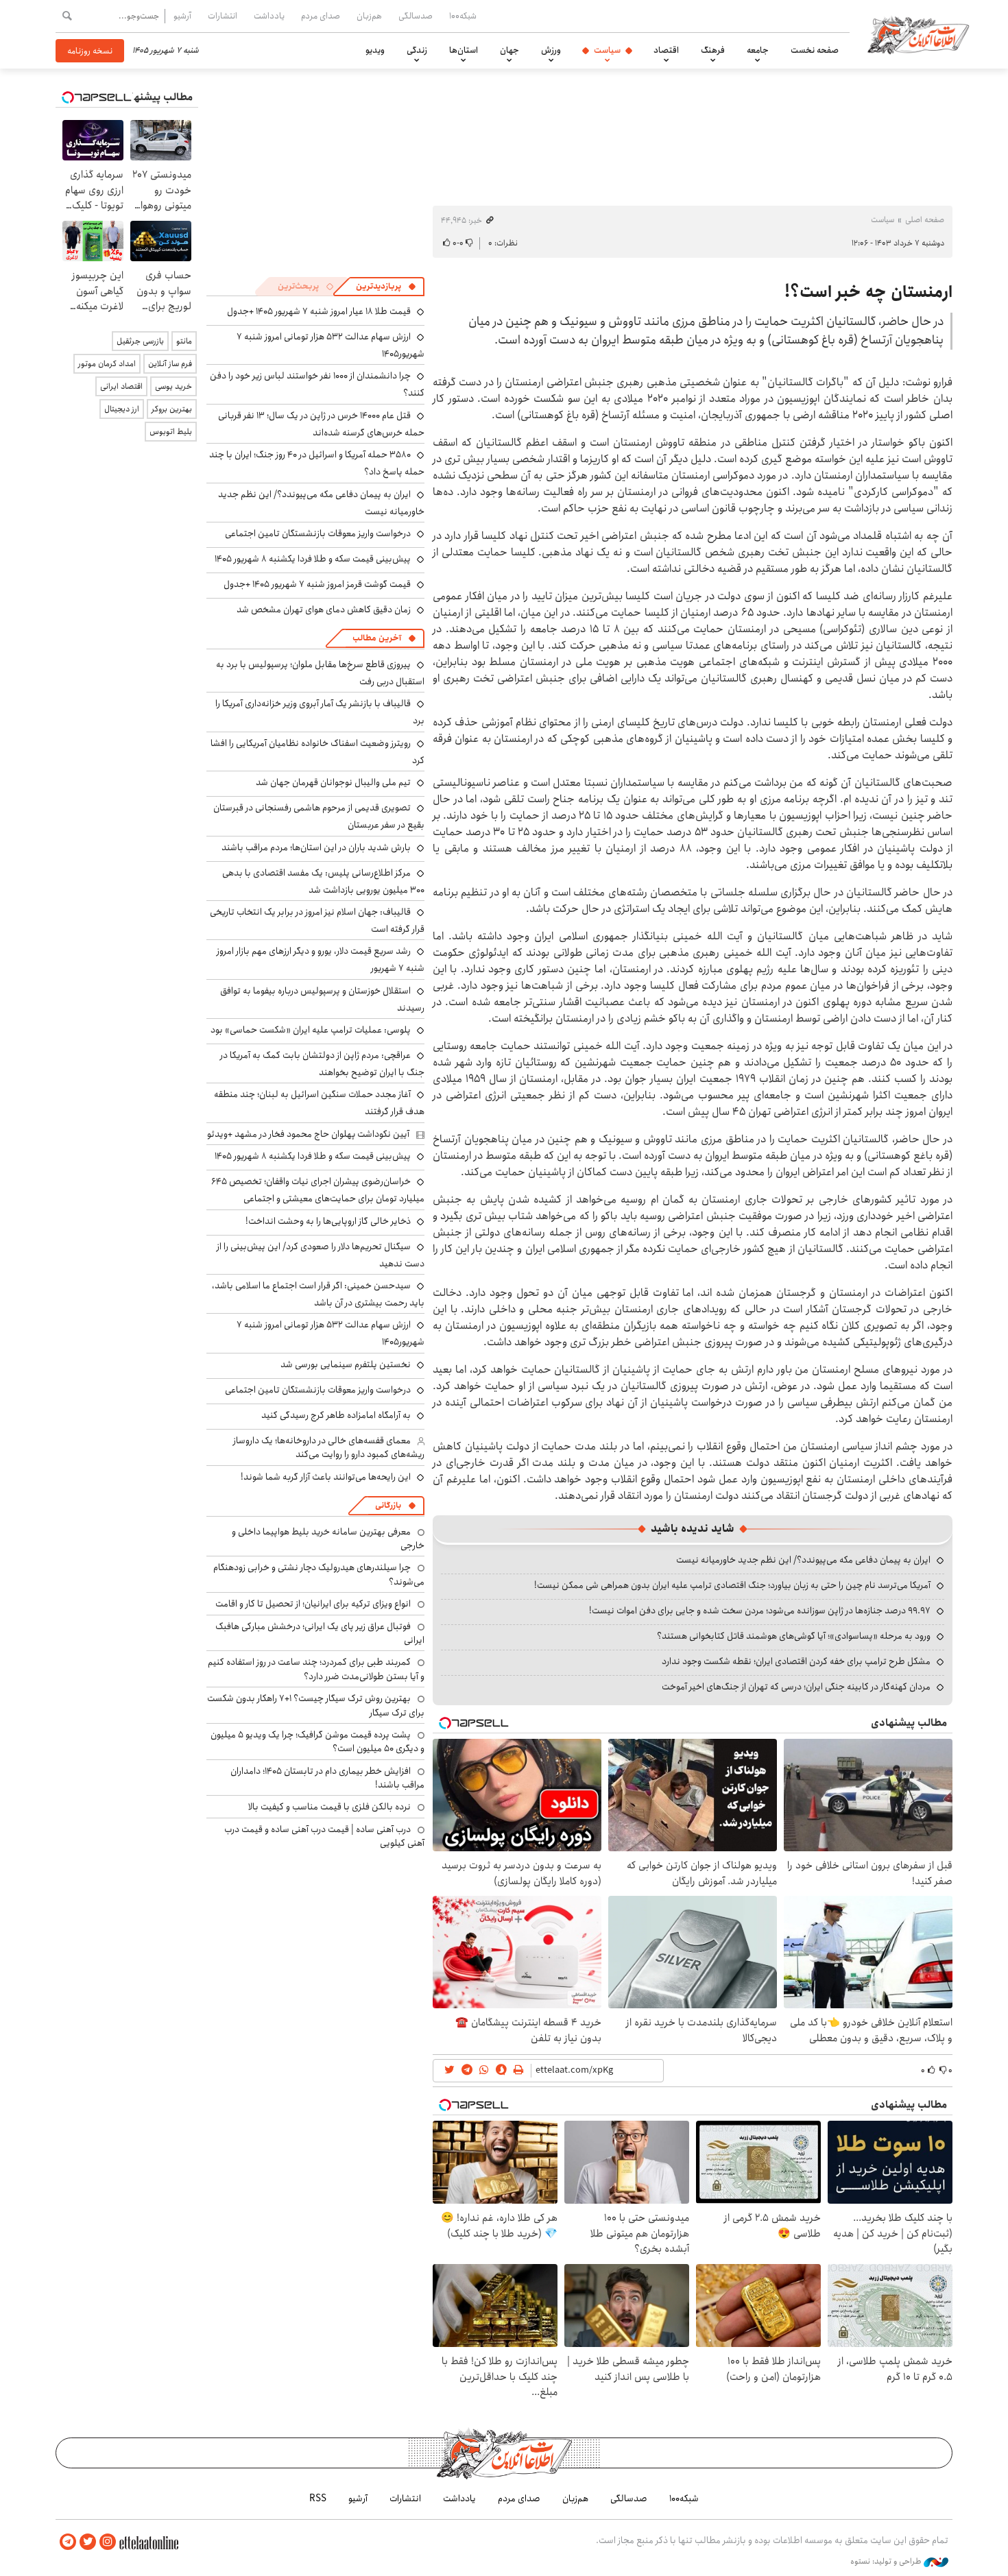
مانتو (184, 341)
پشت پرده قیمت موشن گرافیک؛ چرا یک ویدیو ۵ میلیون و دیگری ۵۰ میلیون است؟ (317, 1742)
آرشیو (182, 16)
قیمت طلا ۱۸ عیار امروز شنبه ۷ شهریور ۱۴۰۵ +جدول (319, 311)
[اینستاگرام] (108, 2542)
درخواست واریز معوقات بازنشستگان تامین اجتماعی (318, 533)
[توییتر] (88, 2542)
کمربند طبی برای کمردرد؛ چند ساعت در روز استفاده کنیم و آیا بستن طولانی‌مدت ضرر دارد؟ (316, 1669)
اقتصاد (666, 50)
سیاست (607, 50)
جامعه (758, 50)
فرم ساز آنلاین (170, 364)
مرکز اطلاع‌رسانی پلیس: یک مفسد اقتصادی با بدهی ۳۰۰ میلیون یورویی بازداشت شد (323, 881)
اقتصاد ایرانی (121, 386)
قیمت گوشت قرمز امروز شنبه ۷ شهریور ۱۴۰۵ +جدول (317, 584)
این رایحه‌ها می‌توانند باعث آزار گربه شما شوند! (326, 1477)
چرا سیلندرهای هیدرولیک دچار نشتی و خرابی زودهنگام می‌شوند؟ (319, 1574)
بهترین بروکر (172, 409)
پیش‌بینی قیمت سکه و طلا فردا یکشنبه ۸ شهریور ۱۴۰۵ (313, 559)
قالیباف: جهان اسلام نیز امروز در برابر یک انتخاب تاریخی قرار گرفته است (317, 920)
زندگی (417, 50)
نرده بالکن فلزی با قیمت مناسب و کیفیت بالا (329, 1807)
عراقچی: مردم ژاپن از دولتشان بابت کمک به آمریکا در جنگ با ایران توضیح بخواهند (322, 1064)
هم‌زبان (369, 16)
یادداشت (269, 16)
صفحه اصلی (925, 220)
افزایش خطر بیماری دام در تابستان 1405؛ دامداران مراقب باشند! (327, 1778)
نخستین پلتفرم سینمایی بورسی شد (346, 1364)
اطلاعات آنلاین (918, 34)
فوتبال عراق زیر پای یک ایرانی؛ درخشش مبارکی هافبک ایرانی (320, 1633)
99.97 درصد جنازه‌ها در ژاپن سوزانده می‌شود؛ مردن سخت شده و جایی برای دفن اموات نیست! (760, 1611)
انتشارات (223, 16)
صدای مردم (321, 16)
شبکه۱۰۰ (463, 16)
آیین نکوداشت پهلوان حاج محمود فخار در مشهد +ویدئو (308, 1134)
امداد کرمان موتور (107, 364)
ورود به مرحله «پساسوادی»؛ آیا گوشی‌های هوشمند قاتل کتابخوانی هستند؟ (794, 1636)
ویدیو (375, 50)
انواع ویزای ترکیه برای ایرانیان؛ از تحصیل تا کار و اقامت (313, 1604)
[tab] (386, 287)
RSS (318, 2499)
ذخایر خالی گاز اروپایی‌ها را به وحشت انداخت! (328, 1221)
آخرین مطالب (377, 638)
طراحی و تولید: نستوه (887, 2562)
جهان (509, 50)
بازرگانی (388, 1505)
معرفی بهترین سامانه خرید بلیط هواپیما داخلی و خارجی (328, 1539)
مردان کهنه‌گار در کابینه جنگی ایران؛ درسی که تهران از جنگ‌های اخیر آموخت (796, 1687)
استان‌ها (464, 50)
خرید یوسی (173, 386)
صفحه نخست (815, 50)
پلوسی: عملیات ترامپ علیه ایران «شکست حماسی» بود (311, 1030)
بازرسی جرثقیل (140, 341)
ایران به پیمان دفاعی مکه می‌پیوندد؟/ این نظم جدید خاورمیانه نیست (803, 1560)
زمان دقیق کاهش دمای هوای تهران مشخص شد (324, 610)
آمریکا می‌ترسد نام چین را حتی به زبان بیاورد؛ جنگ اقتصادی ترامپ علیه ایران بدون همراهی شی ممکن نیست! (732, 1585)
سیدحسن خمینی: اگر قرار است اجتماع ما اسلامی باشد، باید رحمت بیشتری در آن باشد (318, 1294)
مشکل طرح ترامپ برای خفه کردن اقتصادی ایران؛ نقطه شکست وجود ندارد (796, 1661)
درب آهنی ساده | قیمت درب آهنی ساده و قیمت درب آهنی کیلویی (324, 1836)
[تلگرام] (68, 2542)
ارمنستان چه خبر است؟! (868, 292)
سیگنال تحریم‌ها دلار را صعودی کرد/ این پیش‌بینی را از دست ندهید (321, 1255)
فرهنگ (713, 50)
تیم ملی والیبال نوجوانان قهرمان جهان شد (333, 782)
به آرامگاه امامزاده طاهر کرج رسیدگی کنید (336, 1415)
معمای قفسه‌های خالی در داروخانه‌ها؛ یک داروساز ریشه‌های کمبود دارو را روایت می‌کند (329, 1447)
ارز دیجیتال (122, 409)
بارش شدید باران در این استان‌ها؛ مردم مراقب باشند (316, 847)
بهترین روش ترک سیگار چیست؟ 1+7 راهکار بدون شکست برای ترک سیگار (316, 1705)
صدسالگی (416, 16)
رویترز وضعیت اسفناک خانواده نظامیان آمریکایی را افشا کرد (317, 752)
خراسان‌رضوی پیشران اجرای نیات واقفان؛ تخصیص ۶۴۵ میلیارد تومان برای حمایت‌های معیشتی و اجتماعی (318, 1190)
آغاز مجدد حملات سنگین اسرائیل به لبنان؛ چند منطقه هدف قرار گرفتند (319, 1103)
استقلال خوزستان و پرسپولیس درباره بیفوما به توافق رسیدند (322, 999)
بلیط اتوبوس (171, 432)
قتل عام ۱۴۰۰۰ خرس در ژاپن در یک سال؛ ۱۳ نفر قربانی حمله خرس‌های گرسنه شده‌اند (321, 424)
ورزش (551, 50)
